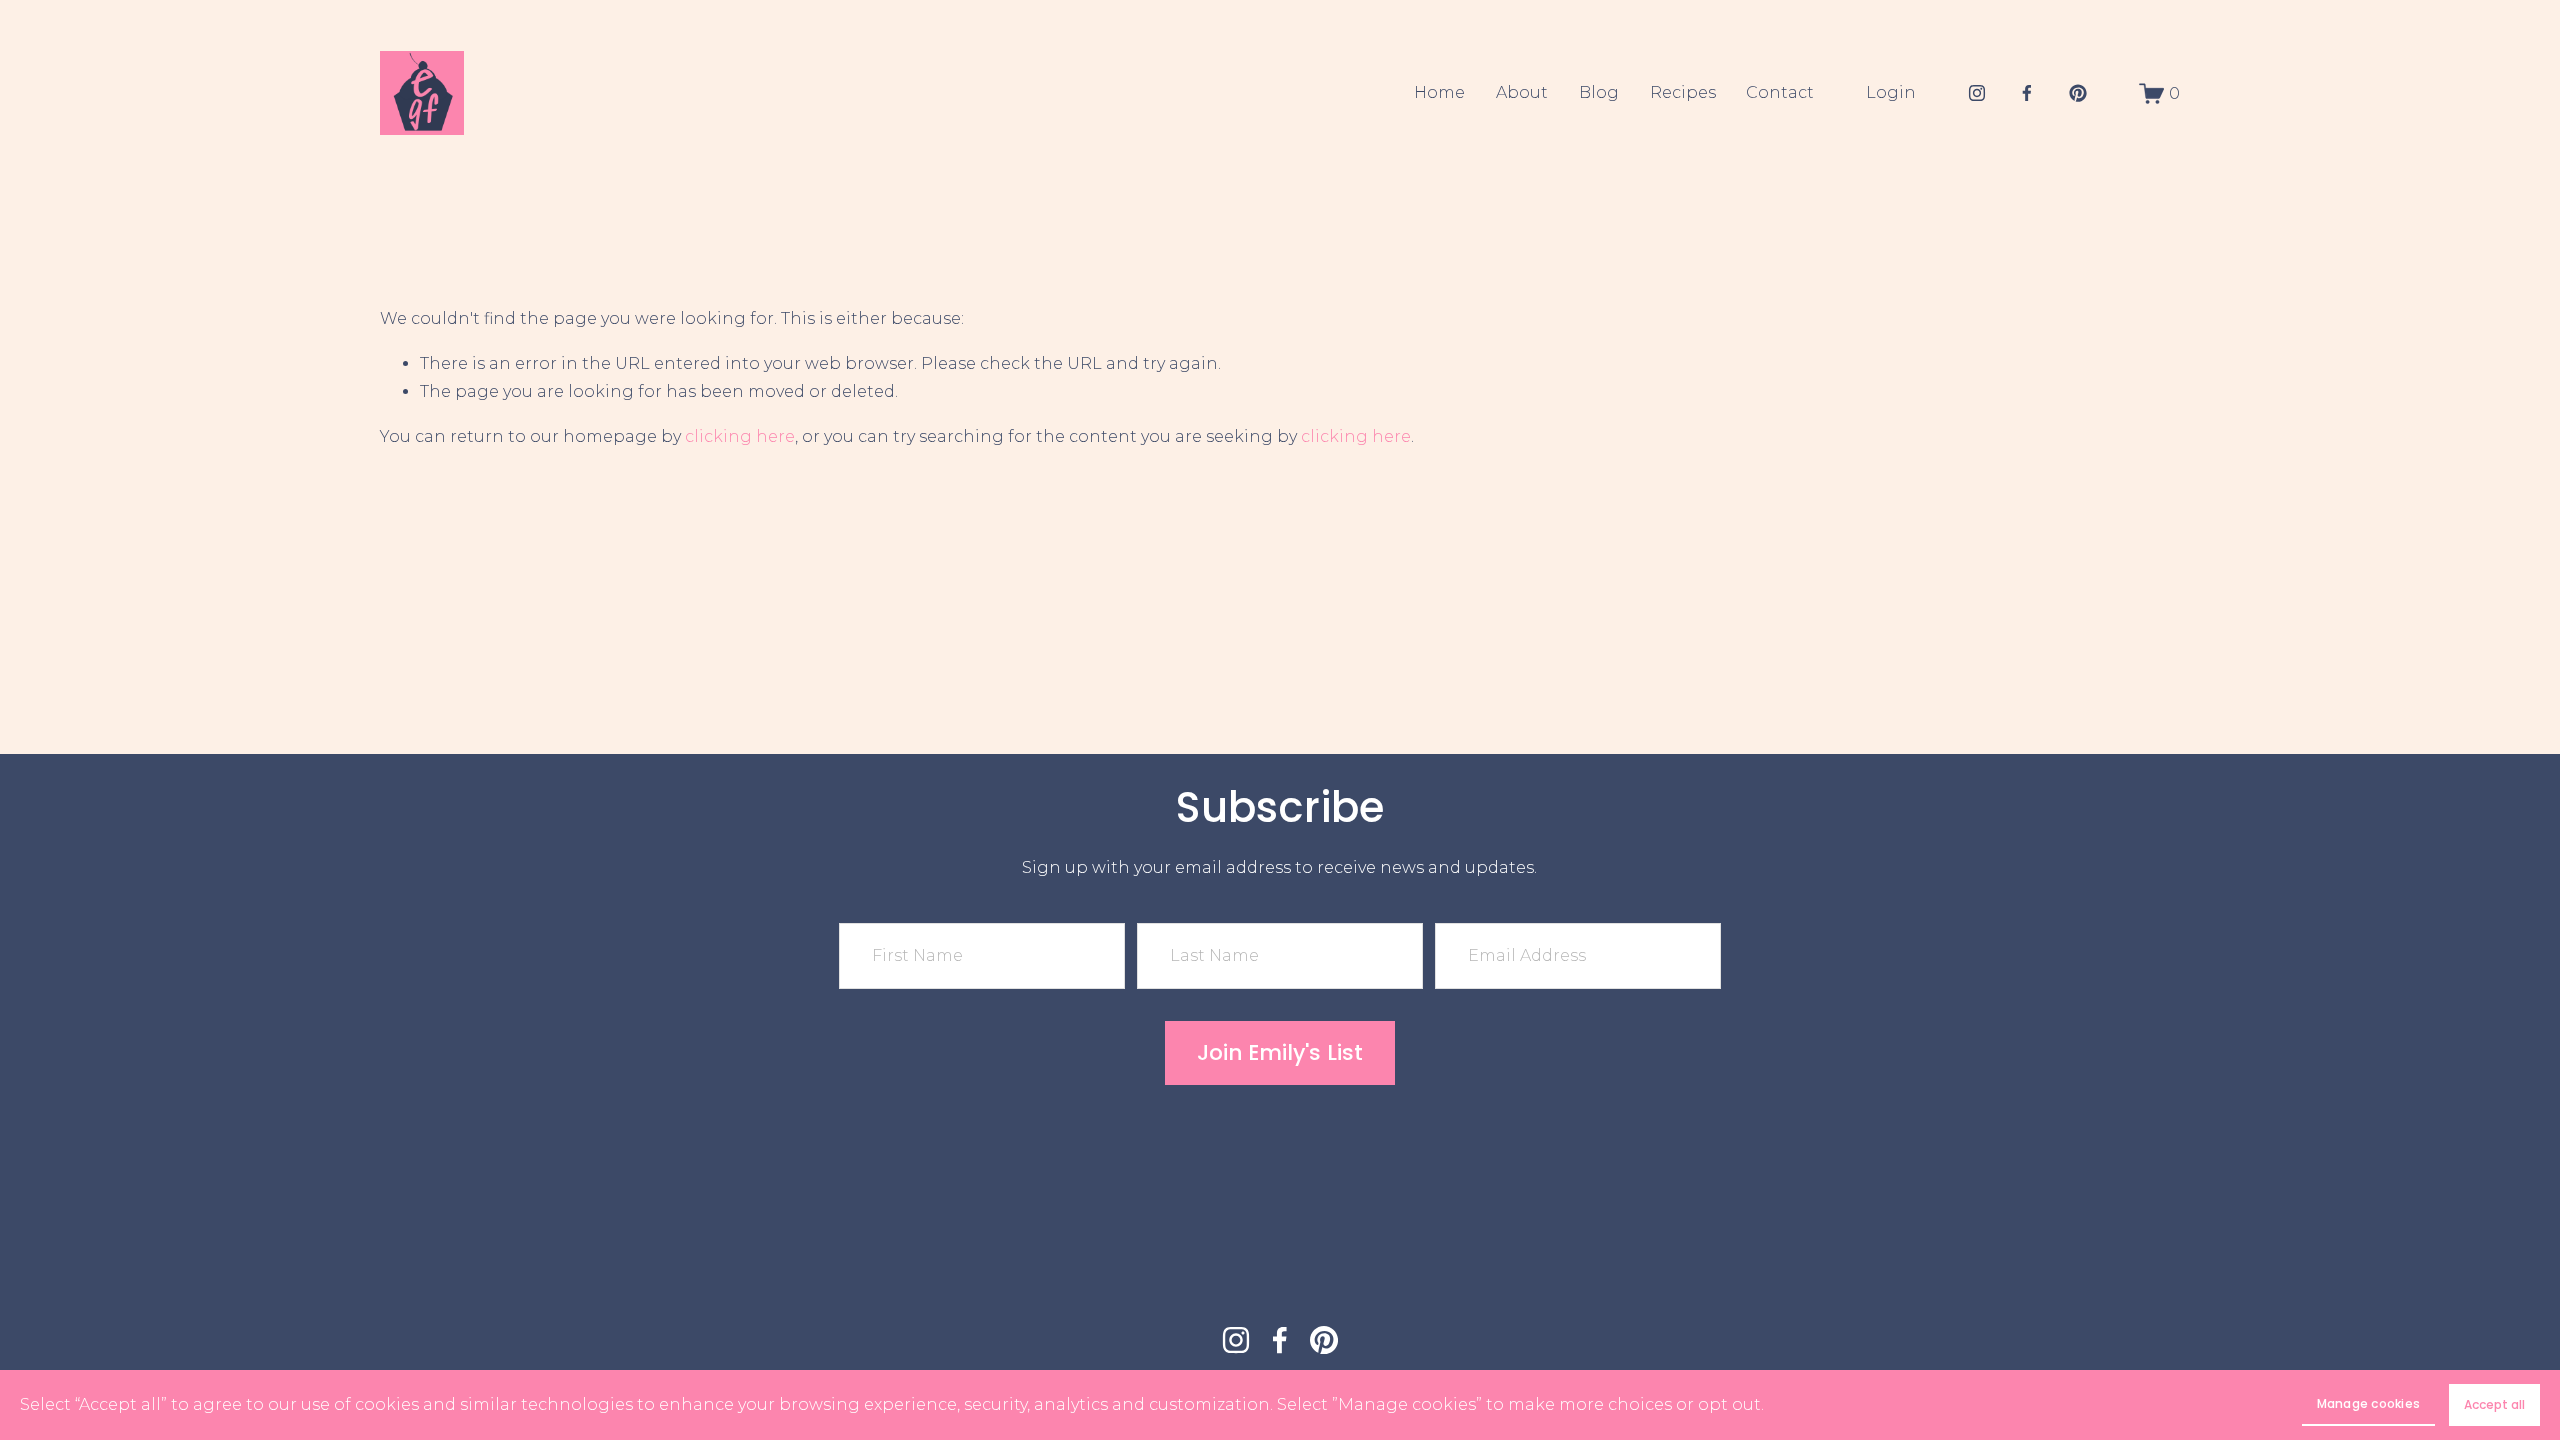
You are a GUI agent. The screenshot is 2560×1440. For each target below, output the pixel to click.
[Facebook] (2027, 93)
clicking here (740, 436)
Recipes (1683, 92)
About (1522, 92)
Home (1439, 92)
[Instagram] (1977, 93)
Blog (1599, 92)
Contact (1780, 92)
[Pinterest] (2078, 93)
